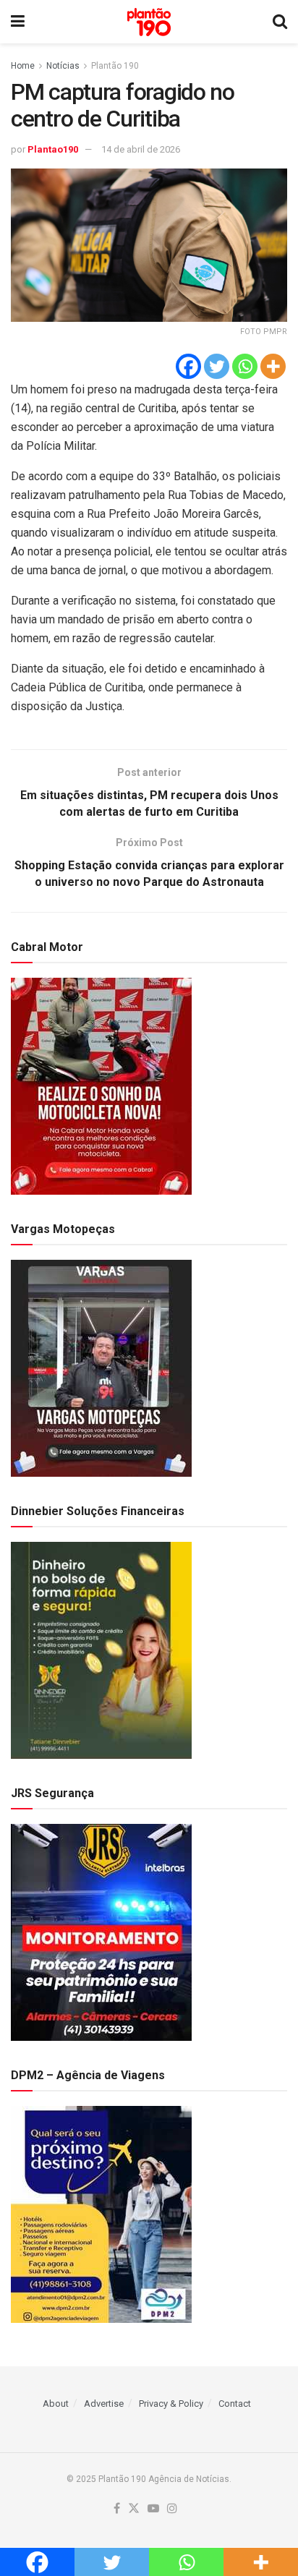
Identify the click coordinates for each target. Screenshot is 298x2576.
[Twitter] (217, 366)
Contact (235, 2404)
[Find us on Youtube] (153, 2509)
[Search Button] (280, 22)
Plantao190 (53, 149)
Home (23, 66)
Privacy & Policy (171, 2404)
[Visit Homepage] (149, 22)
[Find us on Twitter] (134, 2509)
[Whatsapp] (245, 366)
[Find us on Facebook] (117, 2509)
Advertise (104, 2404)
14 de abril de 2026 (141, 149)
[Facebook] (188, 366)
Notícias (63, 66)
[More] (273, 366)
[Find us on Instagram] (172, 2509)
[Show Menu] (18, 22)
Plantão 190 (115, 66)
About (56, 2404)
